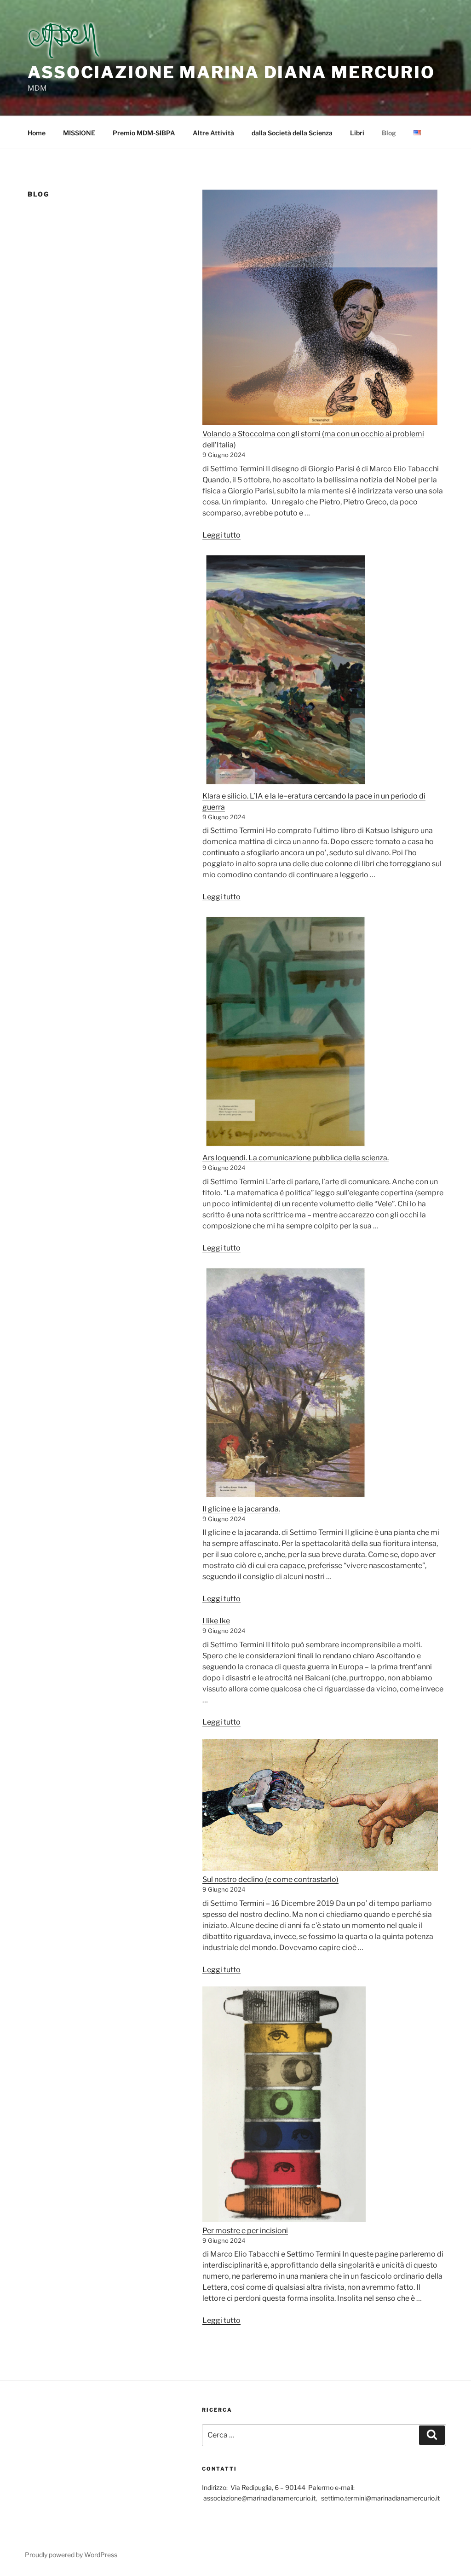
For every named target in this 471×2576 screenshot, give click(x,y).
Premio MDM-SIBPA (144, 133)
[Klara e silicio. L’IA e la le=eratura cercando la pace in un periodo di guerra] (286, 671)
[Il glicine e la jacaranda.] (285, 1384)
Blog (389, 133)
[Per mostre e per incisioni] (284, 2106)
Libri (357, 133)
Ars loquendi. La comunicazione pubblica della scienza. (296, 1158)
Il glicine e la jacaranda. (241, 1509)
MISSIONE (79, 133)
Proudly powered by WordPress (71, 2555)
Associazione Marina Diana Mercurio (231, 72)
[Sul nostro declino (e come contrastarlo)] (320, 1807)
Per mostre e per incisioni (245, 2231)
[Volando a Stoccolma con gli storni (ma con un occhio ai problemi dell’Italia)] (320, 309)
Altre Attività (213, 133)
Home (37, 133)
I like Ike (216, 1621)
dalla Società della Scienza (292, 133)
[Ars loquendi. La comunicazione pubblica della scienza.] (286, 1033)
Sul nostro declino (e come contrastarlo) (270, 1879)
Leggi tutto (221, 535)
